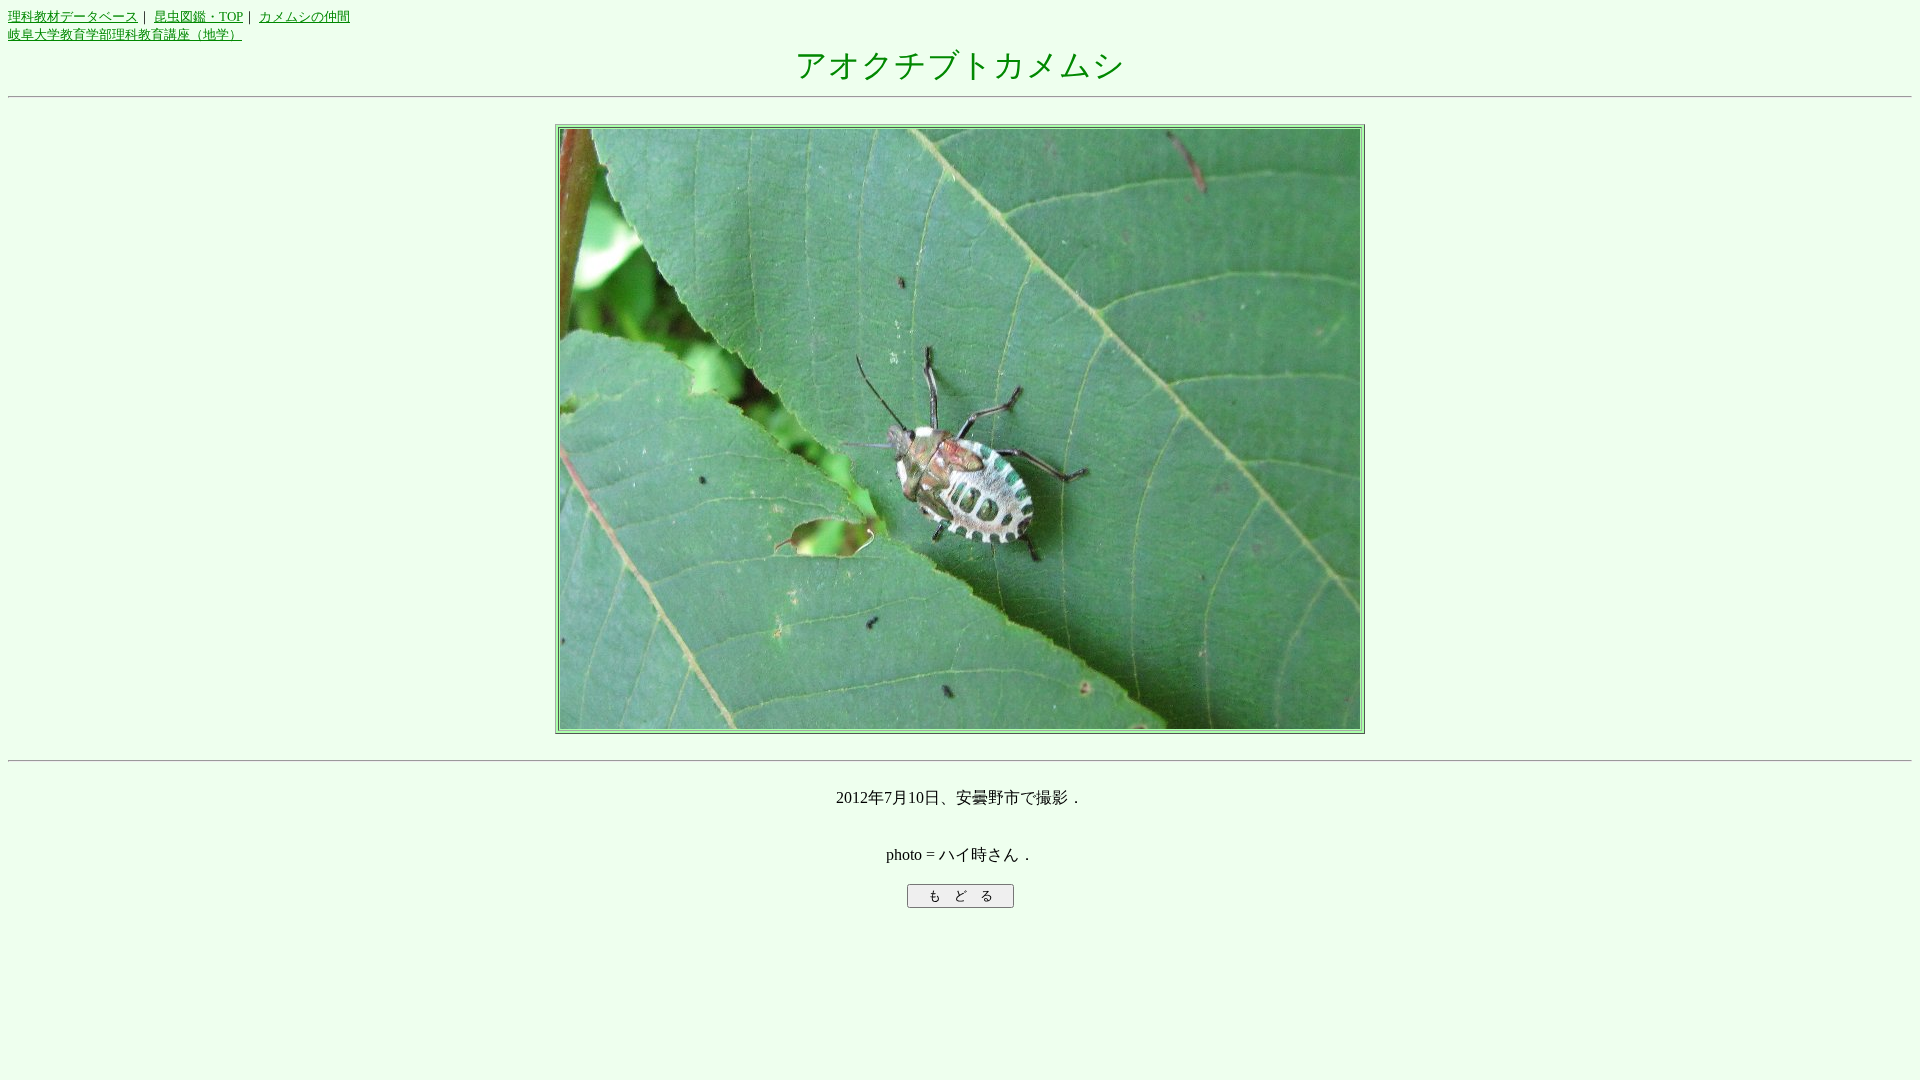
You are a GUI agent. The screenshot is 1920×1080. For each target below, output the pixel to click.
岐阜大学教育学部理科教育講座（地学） (125, 34)
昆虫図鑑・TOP (198, 16)
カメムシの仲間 (304, 16)
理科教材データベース (73, 16)
